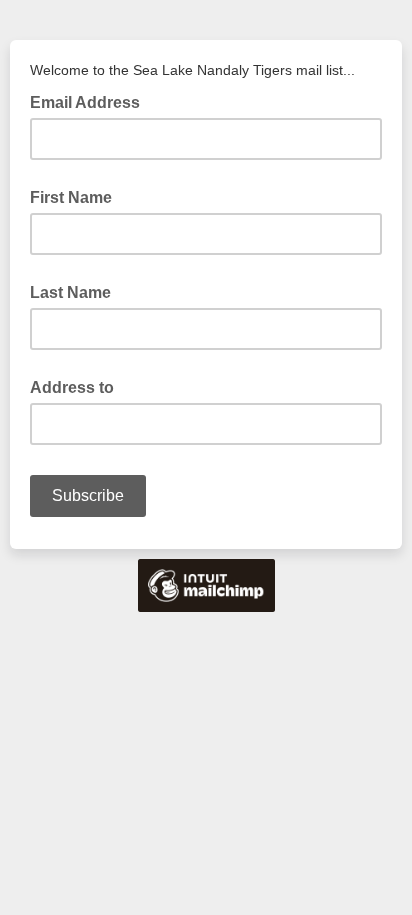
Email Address (91, 101)
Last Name (70, 292)
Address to (72, 387)
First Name (71, 197)
